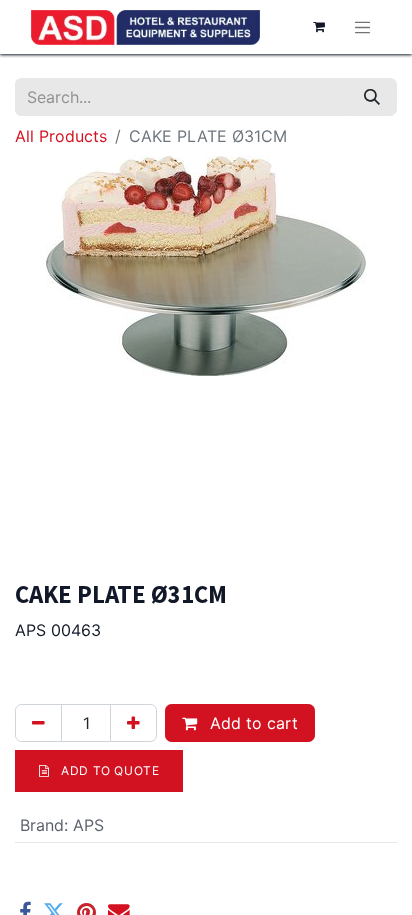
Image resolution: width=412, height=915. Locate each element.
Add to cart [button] (251, 723)
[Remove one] (38, 723)
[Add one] (133, 723)
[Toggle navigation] (363, 27)
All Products (61, 136)
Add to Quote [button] (109, 770)
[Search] (372, 97)
